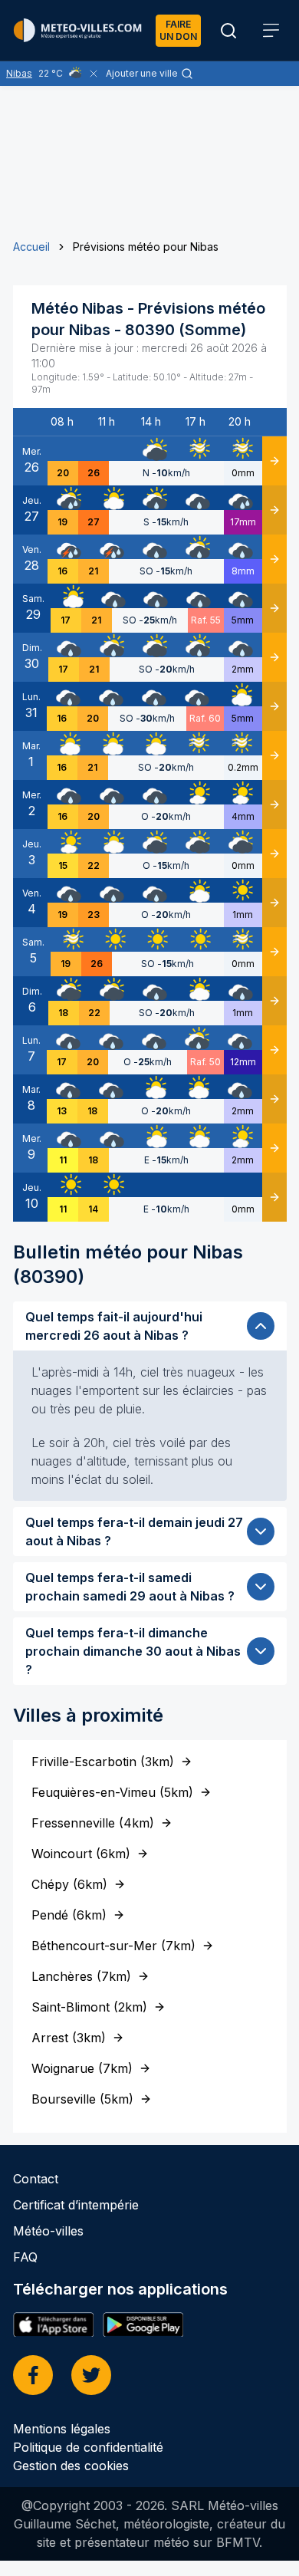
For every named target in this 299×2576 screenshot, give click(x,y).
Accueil (31, 247)
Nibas (19, 73)
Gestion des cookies (71, 2466)
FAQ (25, 2257)
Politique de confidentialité (88, 2447)
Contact (36, 2179)
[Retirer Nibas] (94, 74)
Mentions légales (62, 2429)
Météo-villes (48, 2231)
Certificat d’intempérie (76, 2205)
